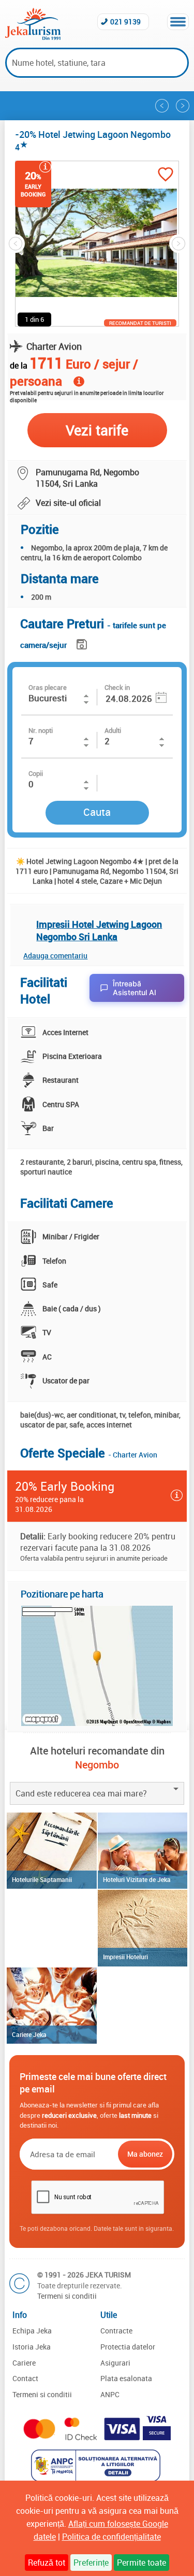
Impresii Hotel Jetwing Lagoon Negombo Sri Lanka (99, 930)
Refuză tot (47, 2563)
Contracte (116, 2331)
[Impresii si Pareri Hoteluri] (143, 1928)
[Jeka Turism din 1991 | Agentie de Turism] (33, 37)
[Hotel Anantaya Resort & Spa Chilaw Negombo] (162, 106)
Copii (36, 773)
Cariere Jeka (29, 2034)
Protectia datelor (128, 2347)
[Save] (83, 642)
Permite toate (141, 2563)
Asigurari (115, 2363)
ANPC (110, 2394)
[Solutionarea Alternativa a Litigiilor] (97, 2479)
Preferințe (91, 2563)
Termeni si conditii (67, 2296)
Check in (117, 687)
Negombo (97, 1765)
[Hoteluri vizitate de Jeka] (143, 1851)
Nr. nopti (41, 730)
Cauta (97, 812)
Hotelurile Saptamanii (42, 1879)
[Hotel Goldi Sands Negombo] (183, 106)
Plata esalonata (126, 2378)
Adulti (113, 730)
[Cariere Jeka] (51, 2006)
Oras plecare (48, 687)
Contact (25, 2378)
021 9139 (125, 22)
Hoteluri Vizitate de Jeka (137, 1879)
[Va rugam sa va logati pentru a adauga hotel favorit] (166, 175)
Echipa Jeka (32, 2331)
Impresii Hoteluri (125, 1957)
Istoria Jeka (32, 2347)
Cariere (24, 2363)
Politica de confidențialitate (111, 2537)
